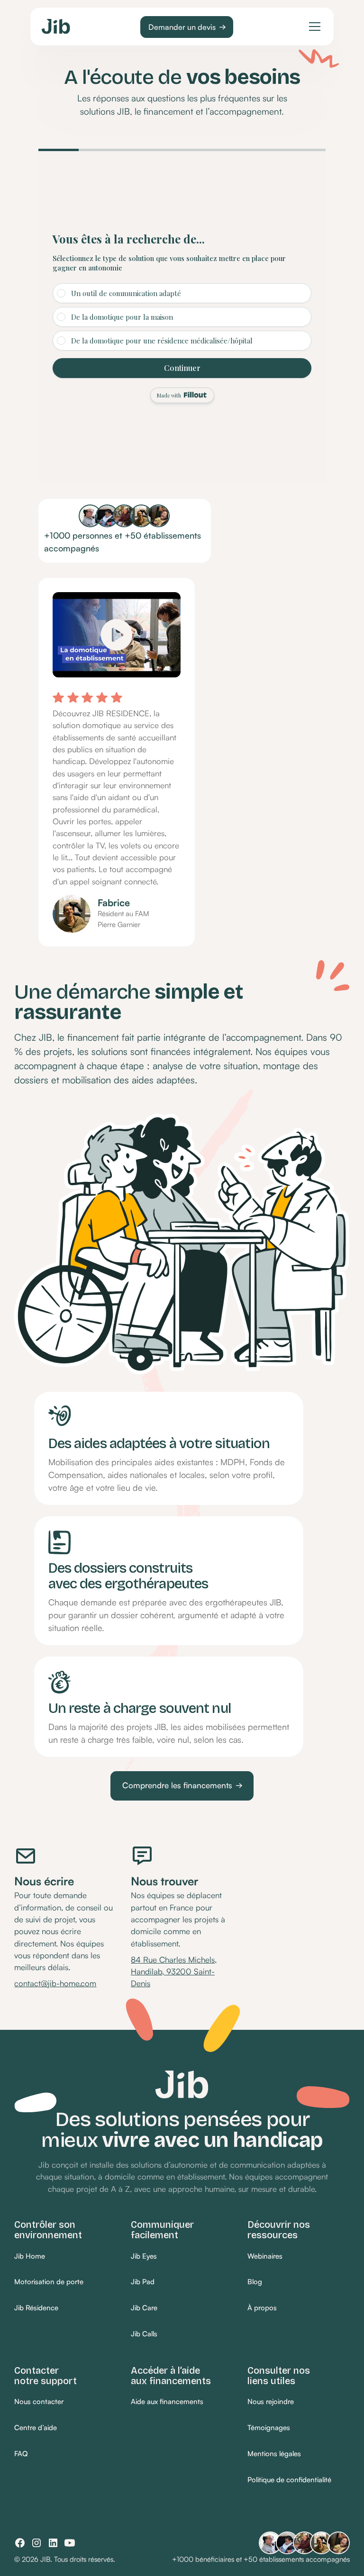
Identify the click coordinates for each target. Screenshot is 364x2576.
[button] (313, 27)
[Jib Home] (30, 2256)
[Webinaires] (265, 2256)
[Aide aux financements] (167, 2402)
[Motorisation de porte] (49, 2283)
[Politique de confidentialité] (289, 2481)
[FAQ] (21, 2454)
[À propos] (262, 2309)
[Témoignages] (269, 2428)
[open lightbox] (117, 628)
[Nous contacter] (39, 2402)
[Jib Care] (144, 2309)
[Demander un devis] (187, 27)
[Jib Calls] (144, 2335)
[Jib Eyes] (144, 2256)
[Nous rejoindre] (271, 2402)
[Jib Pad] (143, 2283)
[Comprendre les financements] (182, 1786)
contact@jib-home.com (55, 1983)
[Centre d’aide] (36, 2428)
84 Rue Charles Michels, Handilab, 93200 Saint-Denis (174, 1972)
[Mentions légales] (274, 2454)
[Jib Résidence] (36, 2309)
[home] (56, 26)
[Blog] (255, 2283)
